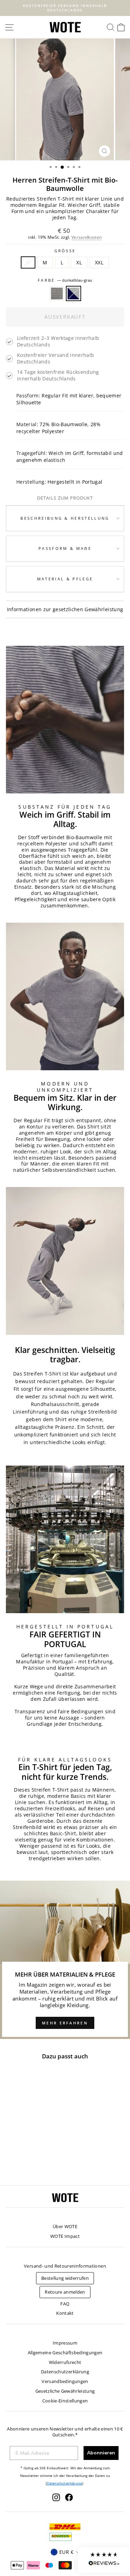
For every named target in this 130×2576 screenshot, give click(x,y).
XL (79, 262)
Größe (65, 251)
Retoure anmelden (65, 2292)
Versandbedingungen (65, 2381)
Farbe (65, 280)
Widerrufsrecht (65, 2362)
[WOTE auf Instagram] (56, 2497)
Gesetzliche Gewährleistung (65, 2391)
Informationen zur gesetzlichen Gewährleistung (65, 609)
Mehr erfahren (65, 2023)
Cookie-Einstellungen (65, 2401)
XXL (99, 262)
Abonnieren (101, 2453)
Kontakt (65, 2313)
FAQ (65, 2304)
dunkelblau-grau (73, 293)
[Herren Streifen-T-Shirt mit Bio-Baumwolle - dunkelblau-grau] (32, 2162)
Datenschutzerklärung (65, 2372)
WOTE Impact (65, 2236)
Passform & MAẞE (65, 548)
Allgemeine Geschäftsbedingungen (65, 2353)
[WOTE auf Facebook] (69, 2497)
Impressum (65, 2343)
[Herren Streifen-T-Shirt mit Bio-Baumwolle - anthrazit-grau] (24, 2162)
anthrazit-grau (57, 293)
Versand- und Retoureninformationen (65, 2266)
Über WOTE (65, 2226)
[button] (104, 2560)
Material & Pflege (65, 579)
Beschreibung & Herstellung (65, 518)
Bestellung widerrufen (65, 2278)
